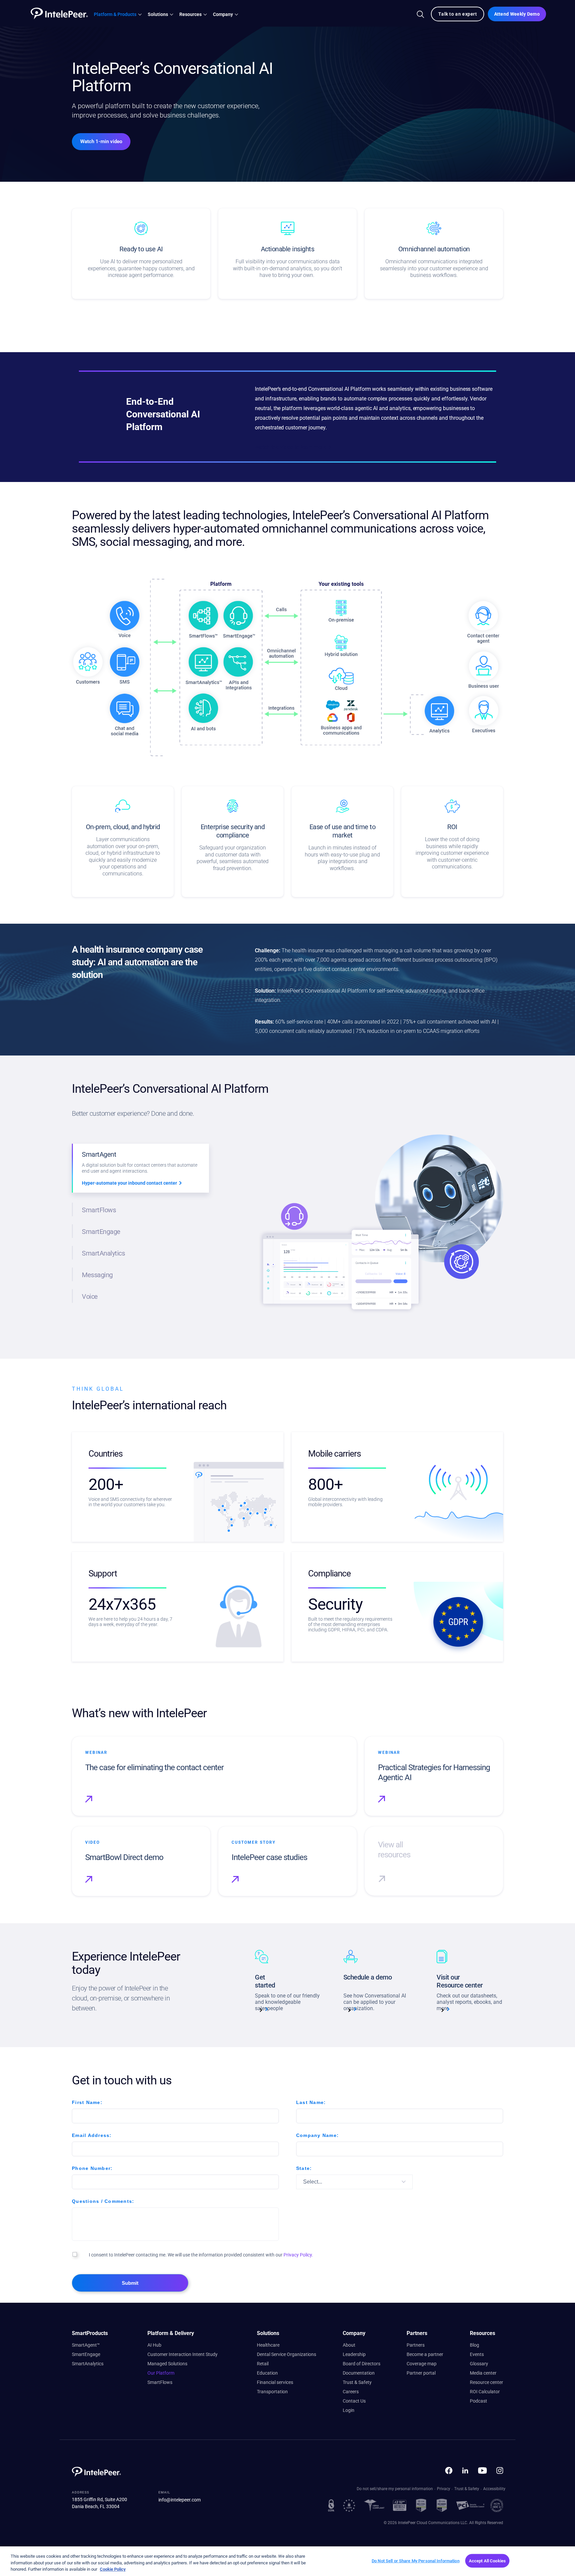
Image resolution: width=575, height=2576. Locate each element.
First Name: (87, 2102)
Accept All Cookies (487, 2561)
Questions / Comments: (103, 2201)
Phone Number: (92, 2168)
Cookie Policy (113, 2569)
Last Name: (311, 2102)
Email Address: (92, 2135)
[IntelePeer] (57, 13)
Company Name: (317, 2135)
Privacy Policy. (298, 2255)
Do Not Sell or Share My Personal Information (416, 2561)
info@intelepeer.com (180, 2500)
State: (304, 2168)
